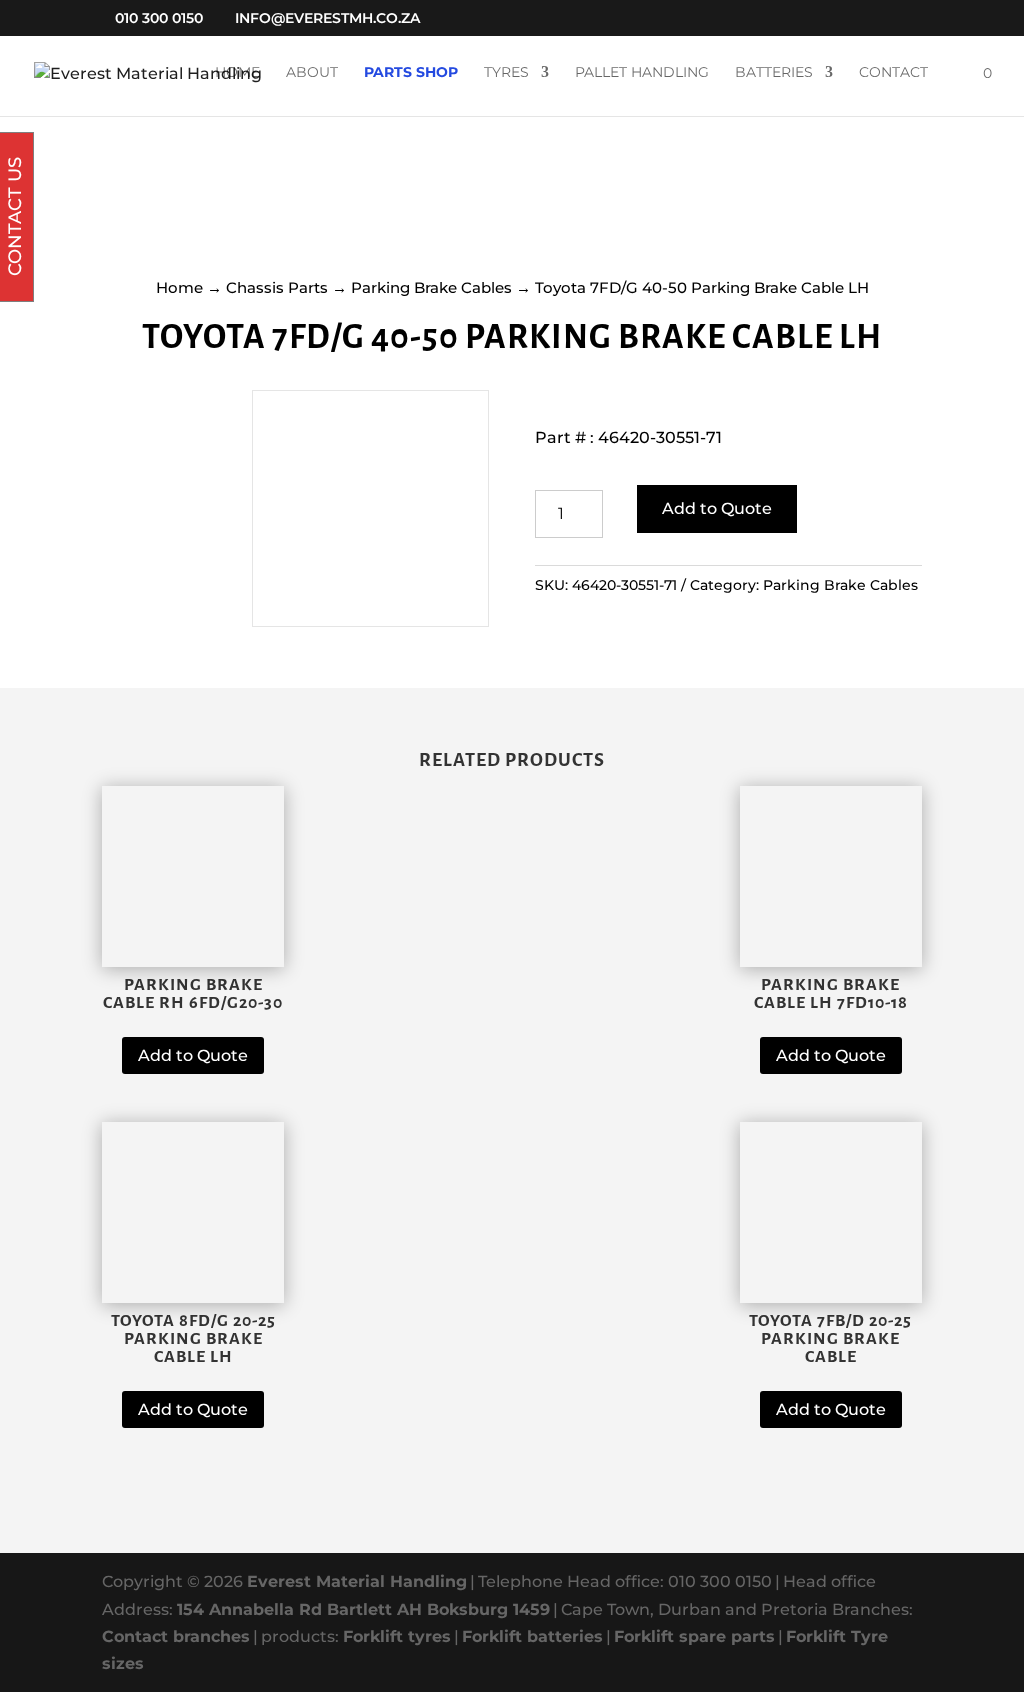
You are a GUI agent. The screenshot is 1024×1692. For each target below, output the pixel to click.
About (312, 73)
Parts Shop (411, 73)
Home (237, 73)
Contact (893, 73)
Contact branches (176, 1636)
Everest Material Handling (357, 1581)
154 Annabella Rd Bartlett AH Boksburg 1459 (363, 1609)
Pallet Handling (642, 73)
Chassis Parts (277, 287)
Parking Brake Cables (431, 287)
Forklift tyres (397, 1636)
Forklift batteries (532, 1636)
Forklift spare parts (694, 1636)
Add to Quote (717, 508)
